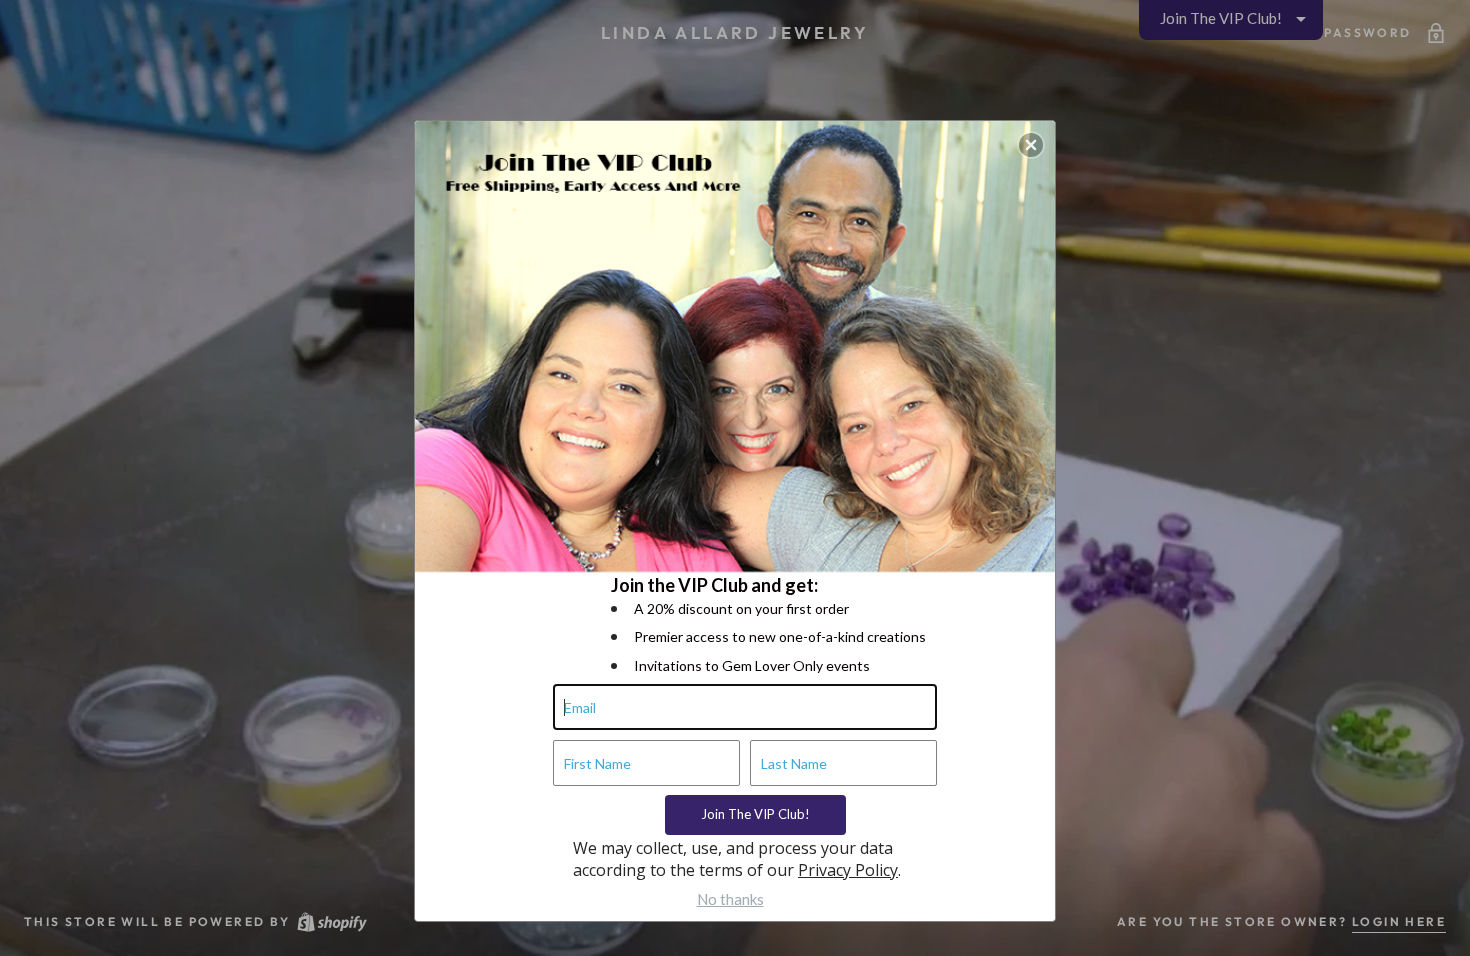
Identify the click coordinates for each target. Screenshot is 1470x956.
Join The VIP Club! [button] (755, 814)
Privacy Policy (848, 870)
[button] (1031, 145)
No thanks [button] (730, 899)
